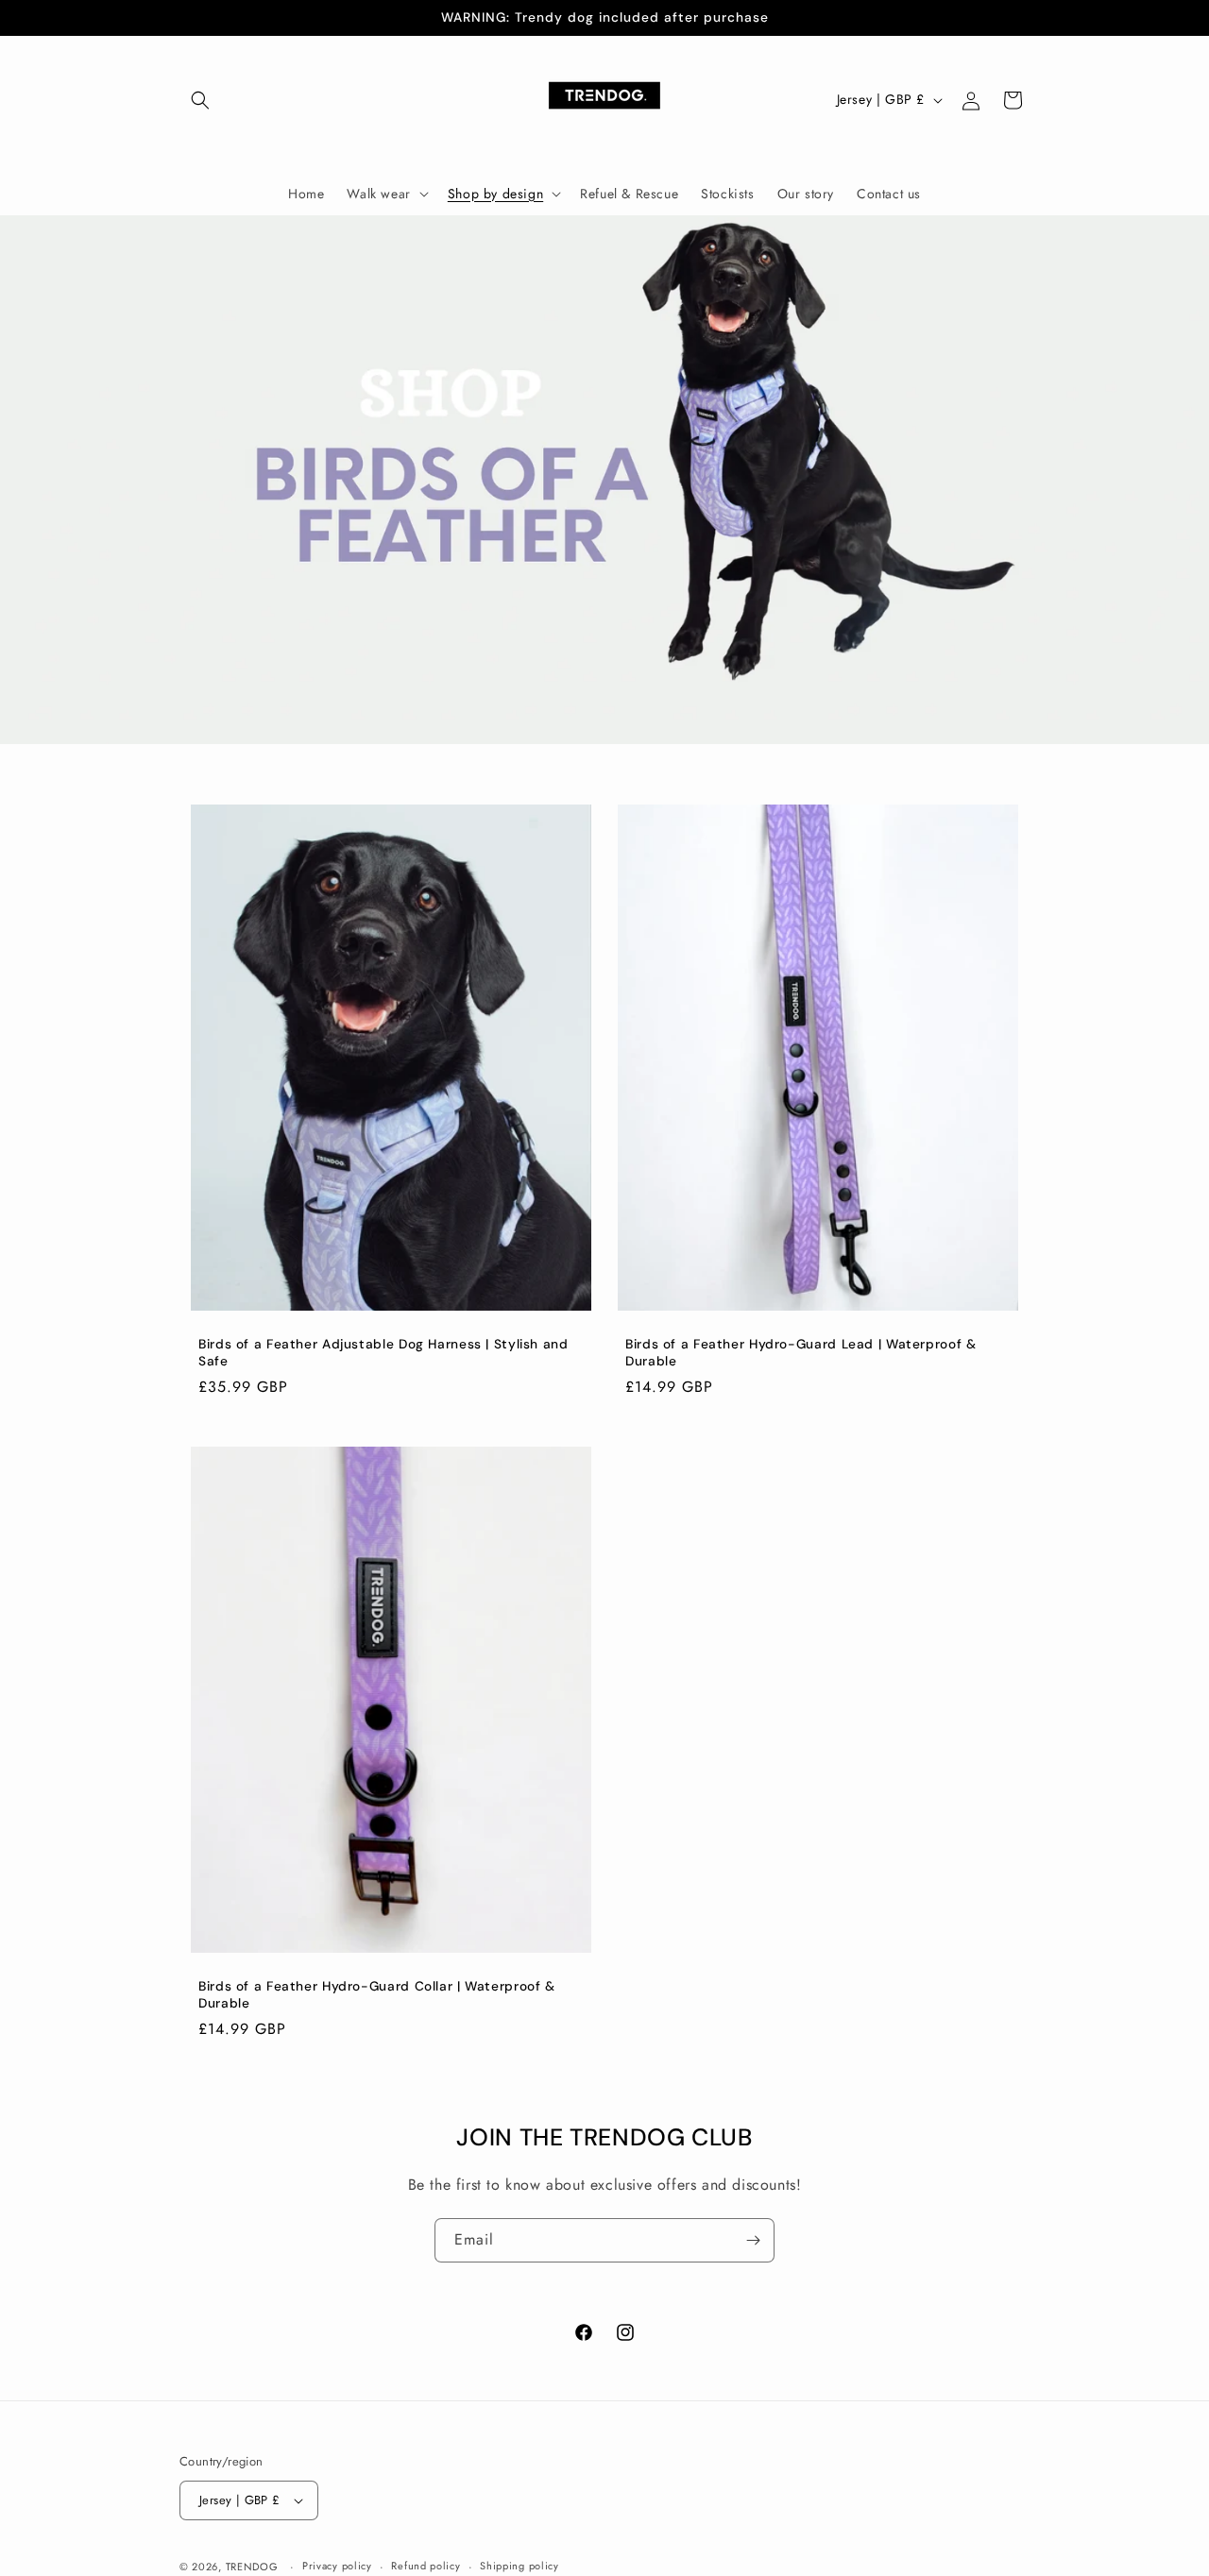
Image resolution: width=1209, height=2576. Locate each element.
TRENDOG (252, 2567)
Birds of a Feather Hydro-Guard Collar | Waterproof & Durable (377, 1995)
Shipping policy (519, 2566)
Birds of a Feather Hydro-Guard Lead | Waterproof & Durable (801, 1353)
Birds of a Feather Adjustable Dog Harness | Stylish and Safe (383, 1353)
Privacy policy (337, 2566)
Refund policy (426, 2566)
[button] (200, 100)
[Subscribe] (753, 2240)
